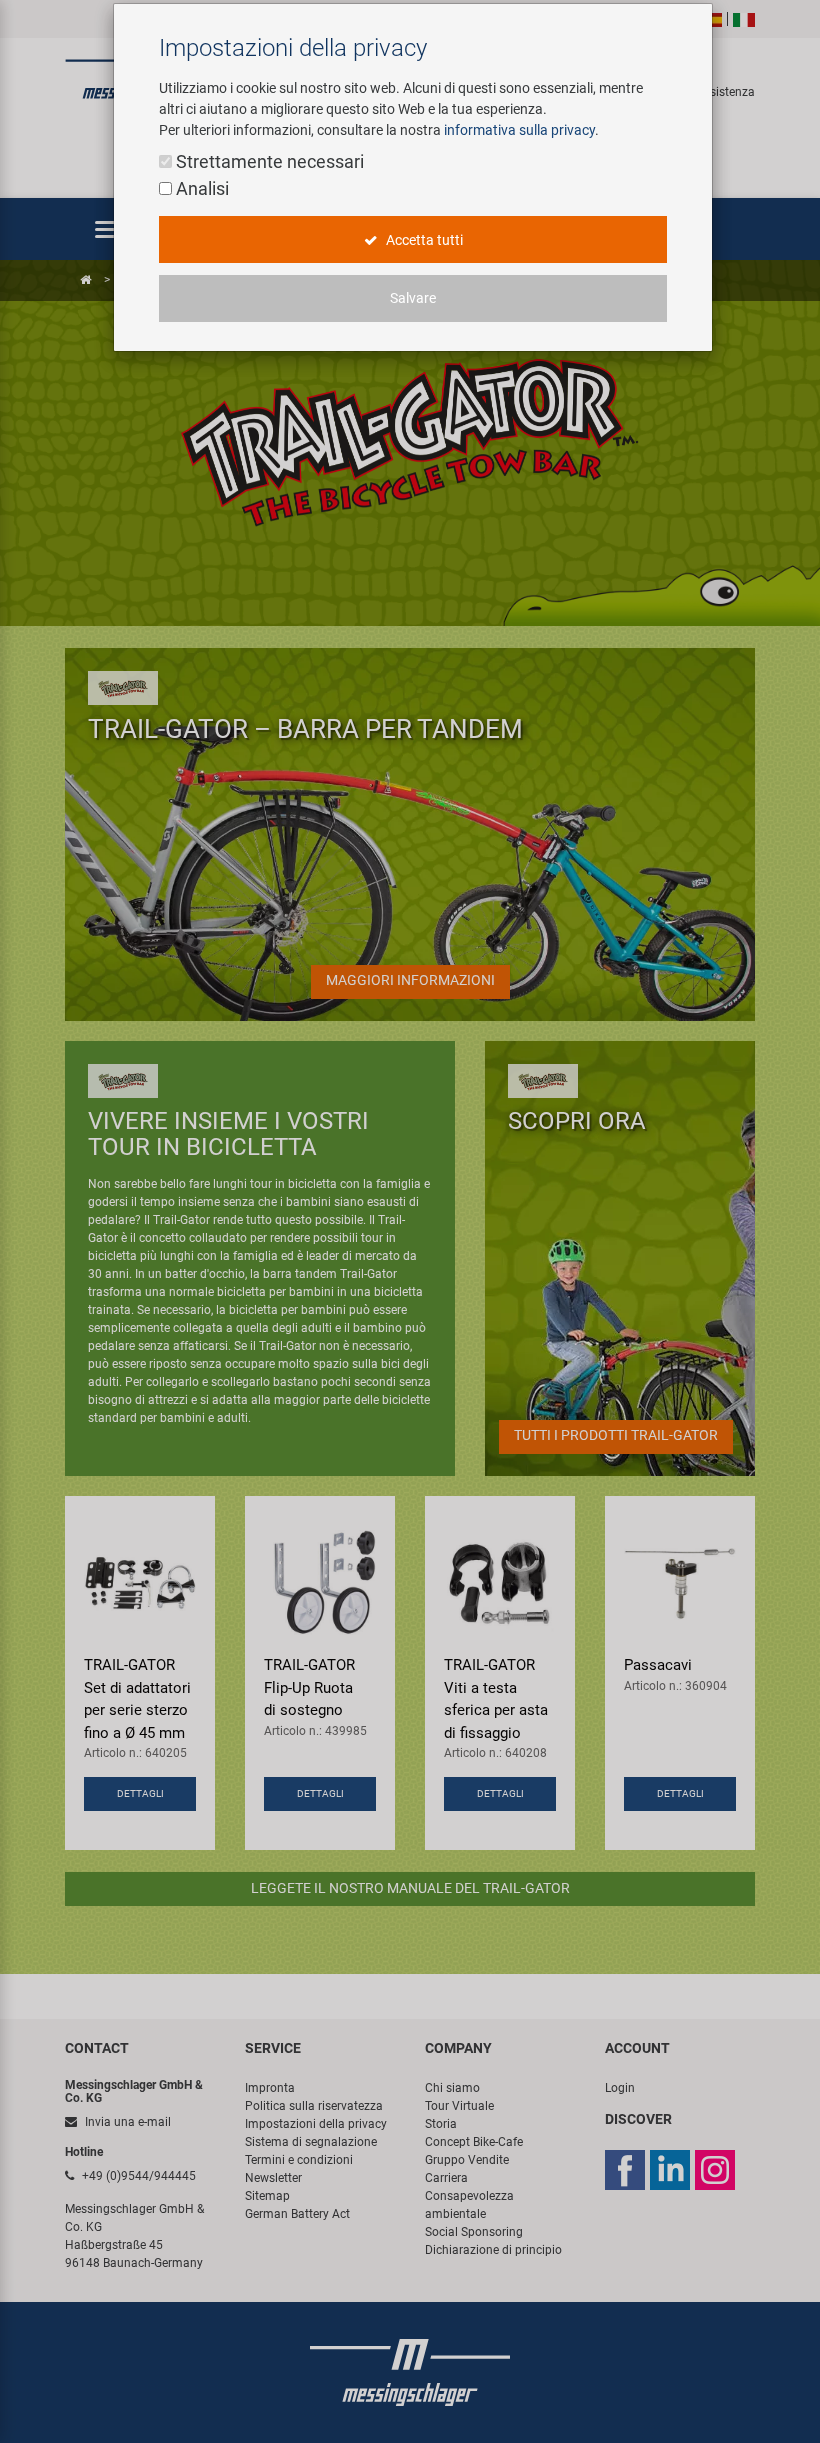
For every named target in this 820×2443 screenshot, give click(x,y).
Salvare (413, 298)
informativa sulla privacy (519, 130)
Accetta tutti (423, 240)
